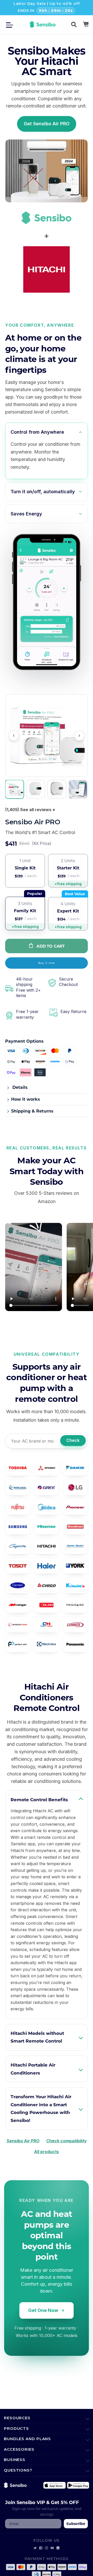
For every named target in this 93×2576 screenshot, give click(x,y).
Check (73, 1440)
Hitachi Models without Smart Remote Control (37, 2037)
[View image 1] (14, 789)
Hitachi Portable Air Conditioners (33, 2069)
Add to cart (51, 946)
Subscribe (76, 2524)
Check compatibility (66, 2141)
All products (47, 2152)
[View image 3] (57, 789)
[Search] (74, 24)
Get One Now (43, 2310)
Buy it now (47, 963)
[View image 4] (78, 789)
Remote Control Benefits (39, 1800)
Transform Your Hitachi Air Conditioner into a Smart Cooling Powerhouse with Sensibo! (41, 2108)
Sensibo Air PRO (23, 2141)
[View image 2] (36, 789)
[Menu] (11, 24)
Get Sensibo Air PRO (47, 124)
